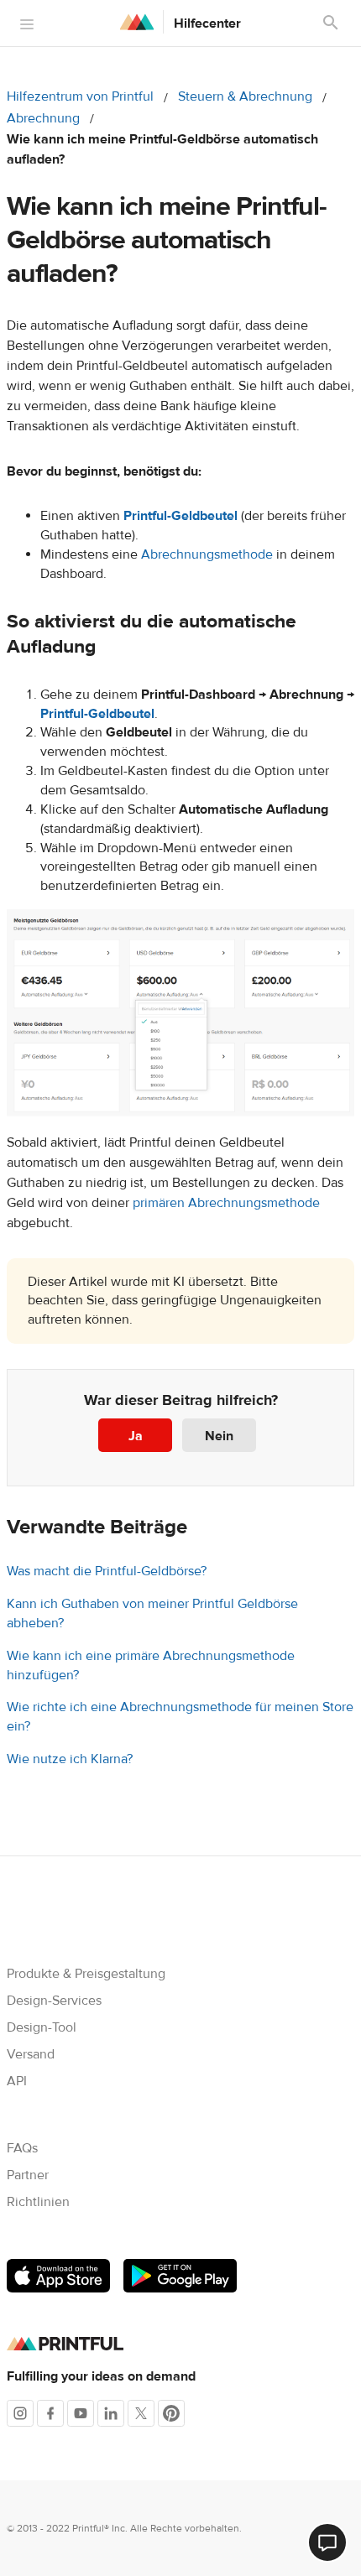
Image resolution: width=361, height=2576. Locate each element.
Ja (136, 1436)
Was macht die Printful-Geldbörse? (107, 1571)
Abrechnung (43, 118)
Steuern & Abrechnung (245, 96)
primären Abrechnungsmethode (226, 1203)
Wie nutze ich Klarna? (70, 1759)
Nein (219, 1436)
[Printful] (137, 22)
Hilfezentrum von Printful (80, 96)
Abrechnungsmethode (207, 554)
